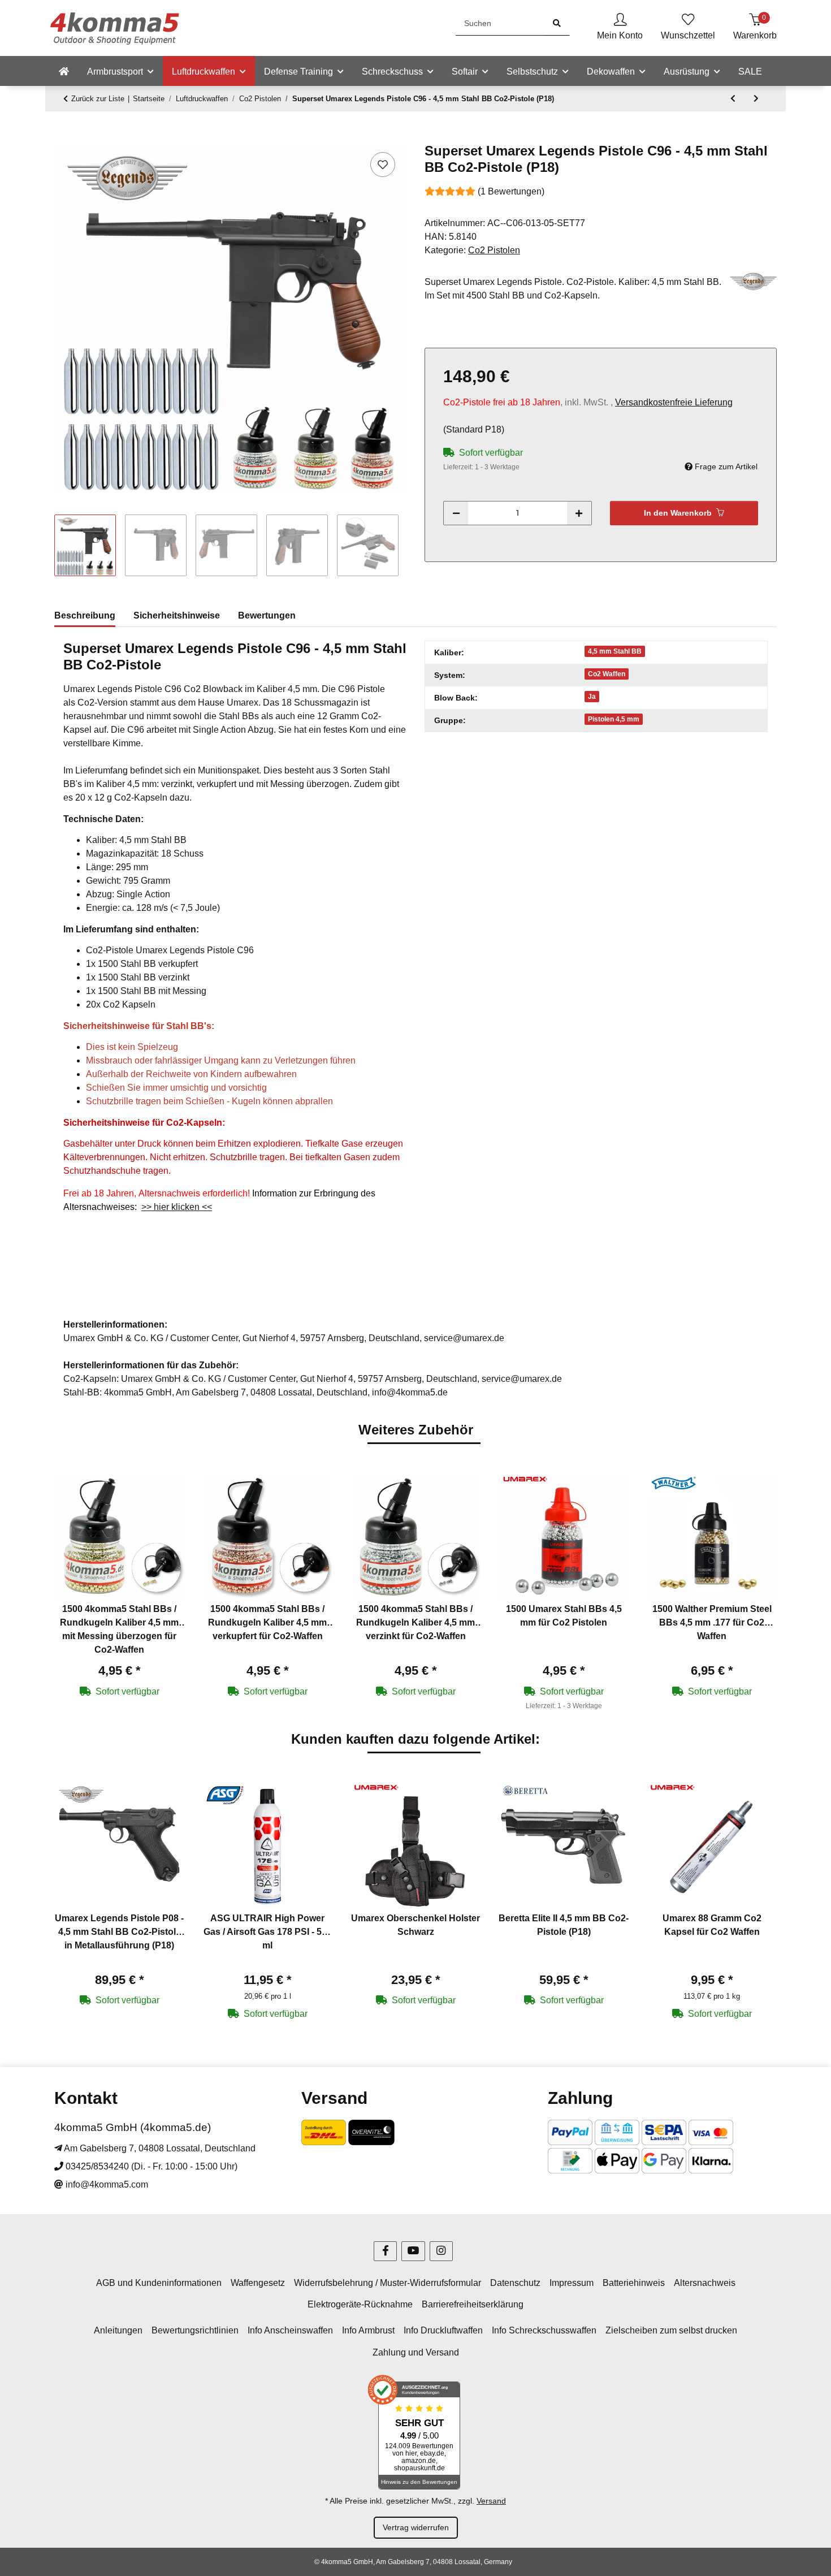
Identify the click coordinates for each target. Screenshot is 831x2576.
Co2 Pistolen (494, 250)
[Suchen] (557, 23)
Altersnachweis (705, 2283)
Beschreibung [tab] (85, 615)
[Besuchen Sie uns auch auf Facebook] (385, 2251)
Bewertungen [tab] (267, 615)
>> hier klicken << (177, 1207)
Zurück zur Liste (98, 99)
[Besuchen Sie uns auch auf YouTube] (413, 2251)
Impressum (572, 2283)
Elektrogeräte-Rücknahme (360, 2304)
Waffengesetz (258, 2283)
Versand (491, 2501)
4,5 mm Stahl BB (615, 651)
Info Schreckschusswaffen (544, 2330)
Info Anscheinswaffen (290, 2330)
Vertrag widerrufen (416, 2527)
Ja (592, 697)
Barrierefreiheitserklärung (473, 2304)
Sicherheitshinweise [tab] (177, 615)
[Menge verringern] (456, 513)
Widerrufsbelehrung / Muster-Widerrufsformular (388, 2283)
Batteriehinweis (634, 2283)
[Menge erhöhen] (579, 513)
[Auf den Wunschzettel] (383, 165)
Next (758, 1592)
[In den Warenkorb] (63, 137)
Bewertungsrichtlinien (195, 2330)
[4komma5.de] (64, 72)
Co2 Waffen (607, 674)
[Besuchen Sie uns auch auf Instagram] (441, 2251)
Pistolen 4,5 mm (614, 719)
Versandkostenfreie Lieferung (674, 402)
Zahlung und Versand (416, 2352)
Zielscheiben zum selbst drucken (671, 2330)
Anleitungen (118, 2330)
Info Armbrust (368, 2330)
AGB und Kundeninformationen (159, 2283)
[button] (620, 28)
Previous (73, 1592)
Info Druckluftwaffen (443, 2330)
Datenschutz (515, 2283)
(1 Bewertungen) (511, 191)
